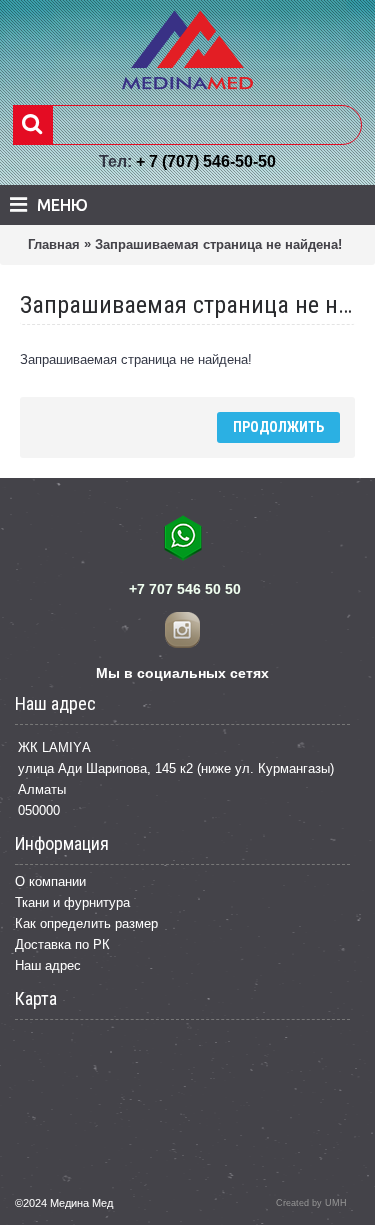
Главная (54, 244)
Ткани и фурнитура (72, 902)
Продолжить (278, 427)
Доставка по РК (62, 944)
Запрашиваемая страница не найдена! (218, 244)
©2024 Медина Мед (64, 1203)
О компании (50, 881)
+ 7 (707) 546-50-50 (206, 161)
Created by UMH (311, 1203)
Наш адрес (48, 965)
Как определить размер (86, 923)
